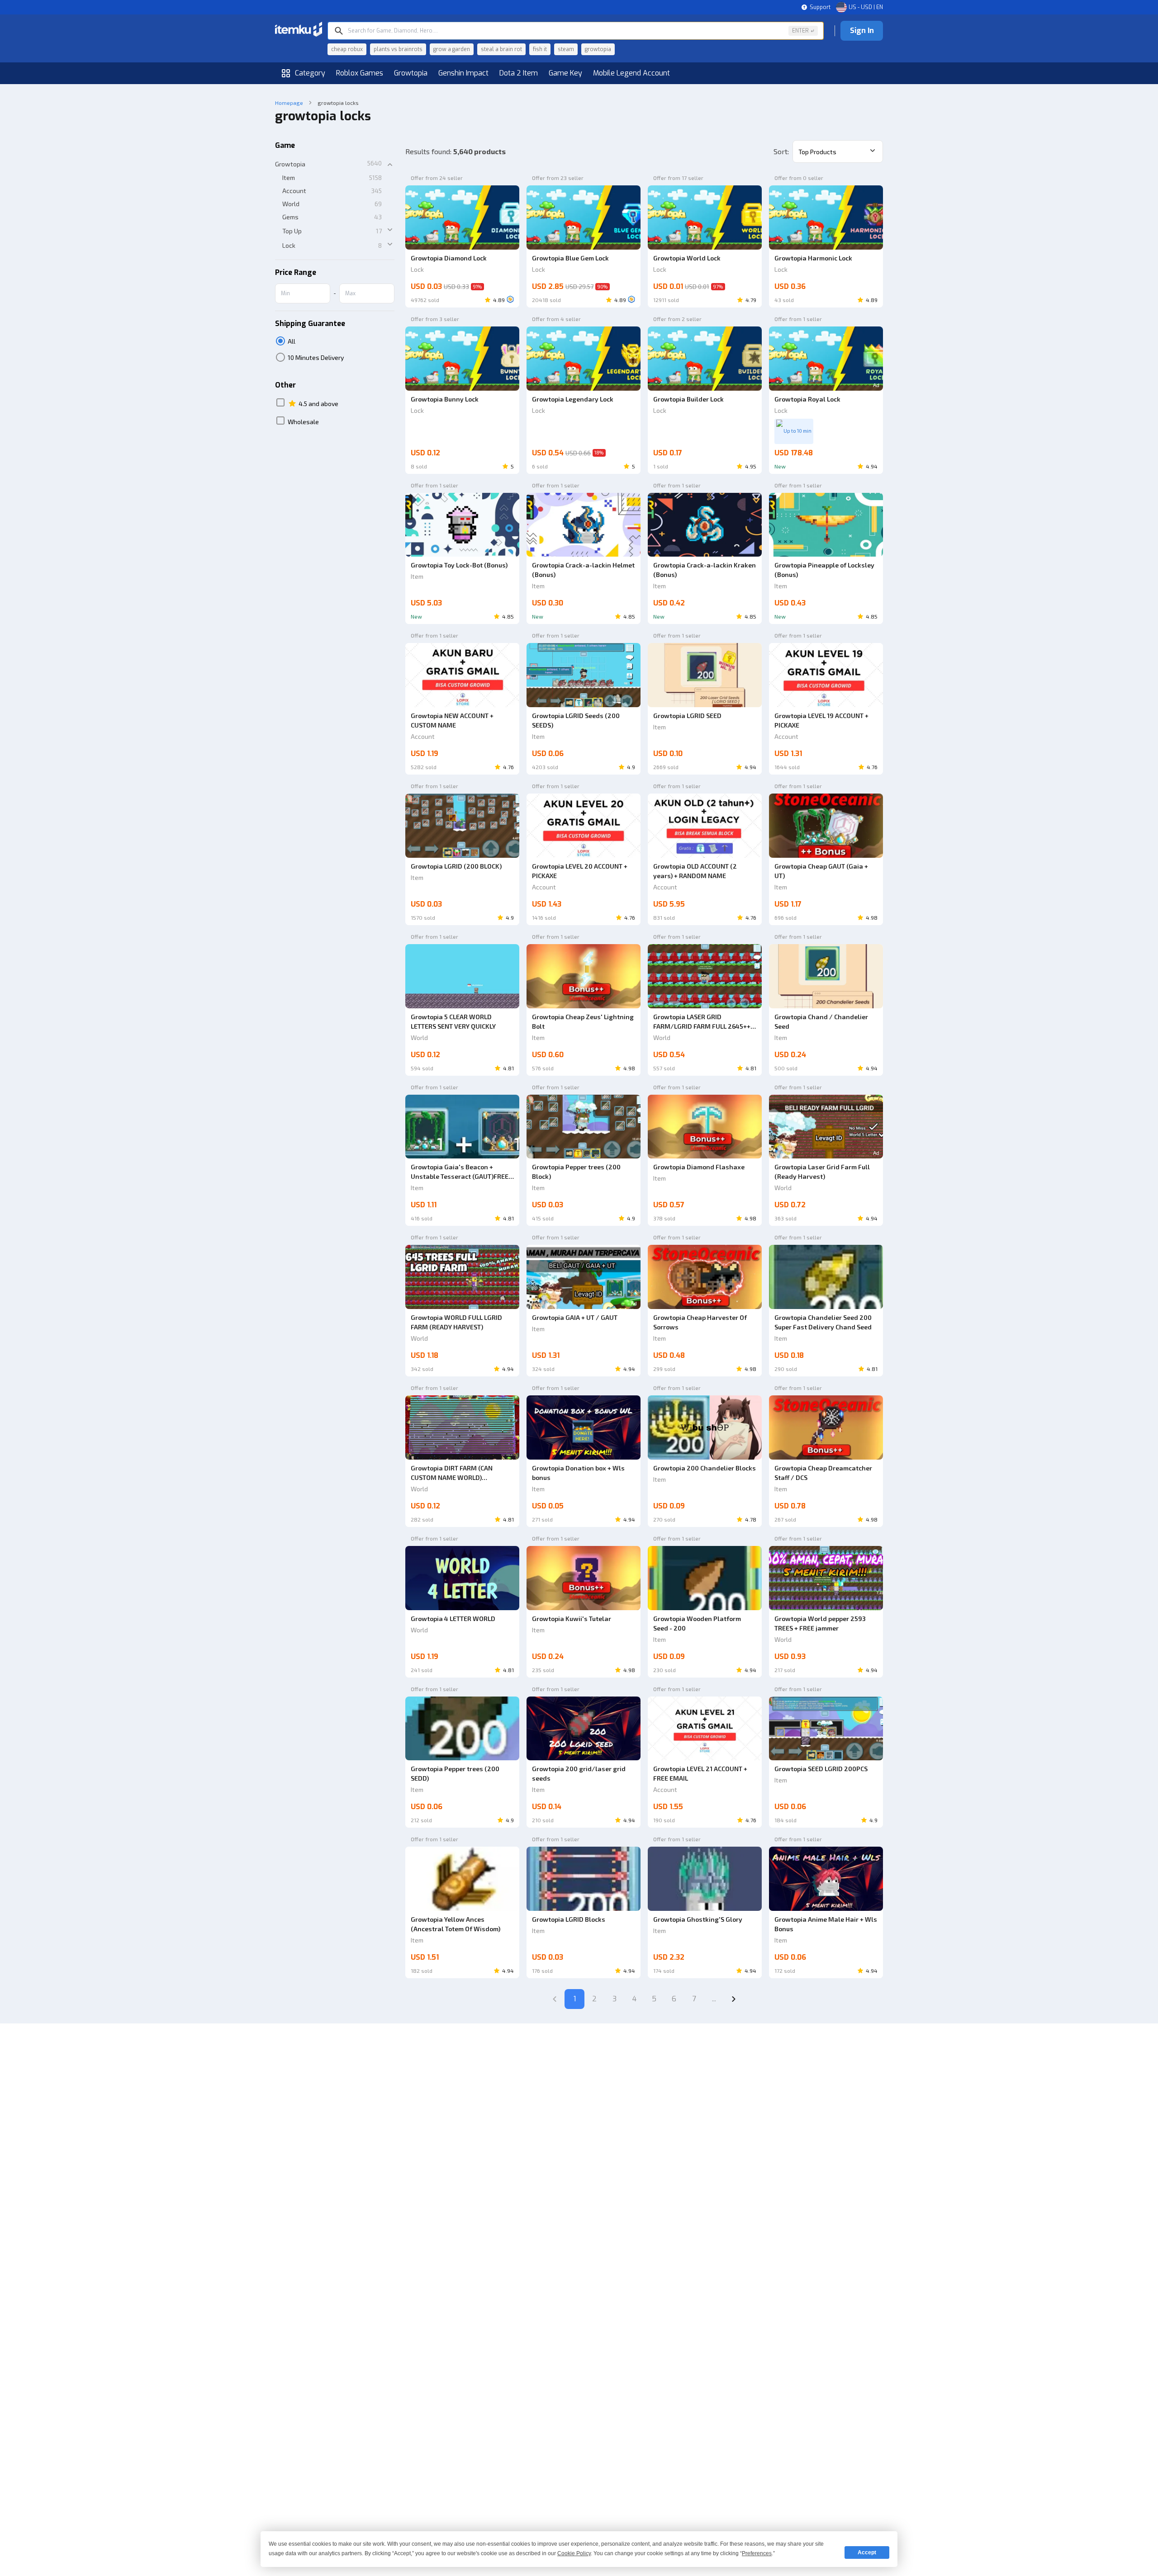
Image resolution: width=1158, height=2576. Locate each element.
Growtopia (411, 73)
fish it (540, 49)
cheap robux (347, 49)
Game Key (565, 73)
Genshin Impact (463, 73)
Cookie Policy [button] (574, 2553)
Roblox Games (360, 73)
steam (566, 49)
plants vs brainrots (398, 49)
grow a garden (452, 49)
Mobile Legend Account (631, 73)
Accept (867, 2552)
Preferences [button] (757, 2553)
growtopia (598, 49)
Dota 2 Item (519, 73)
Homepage (289, 103)
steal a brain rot (501, 49)
